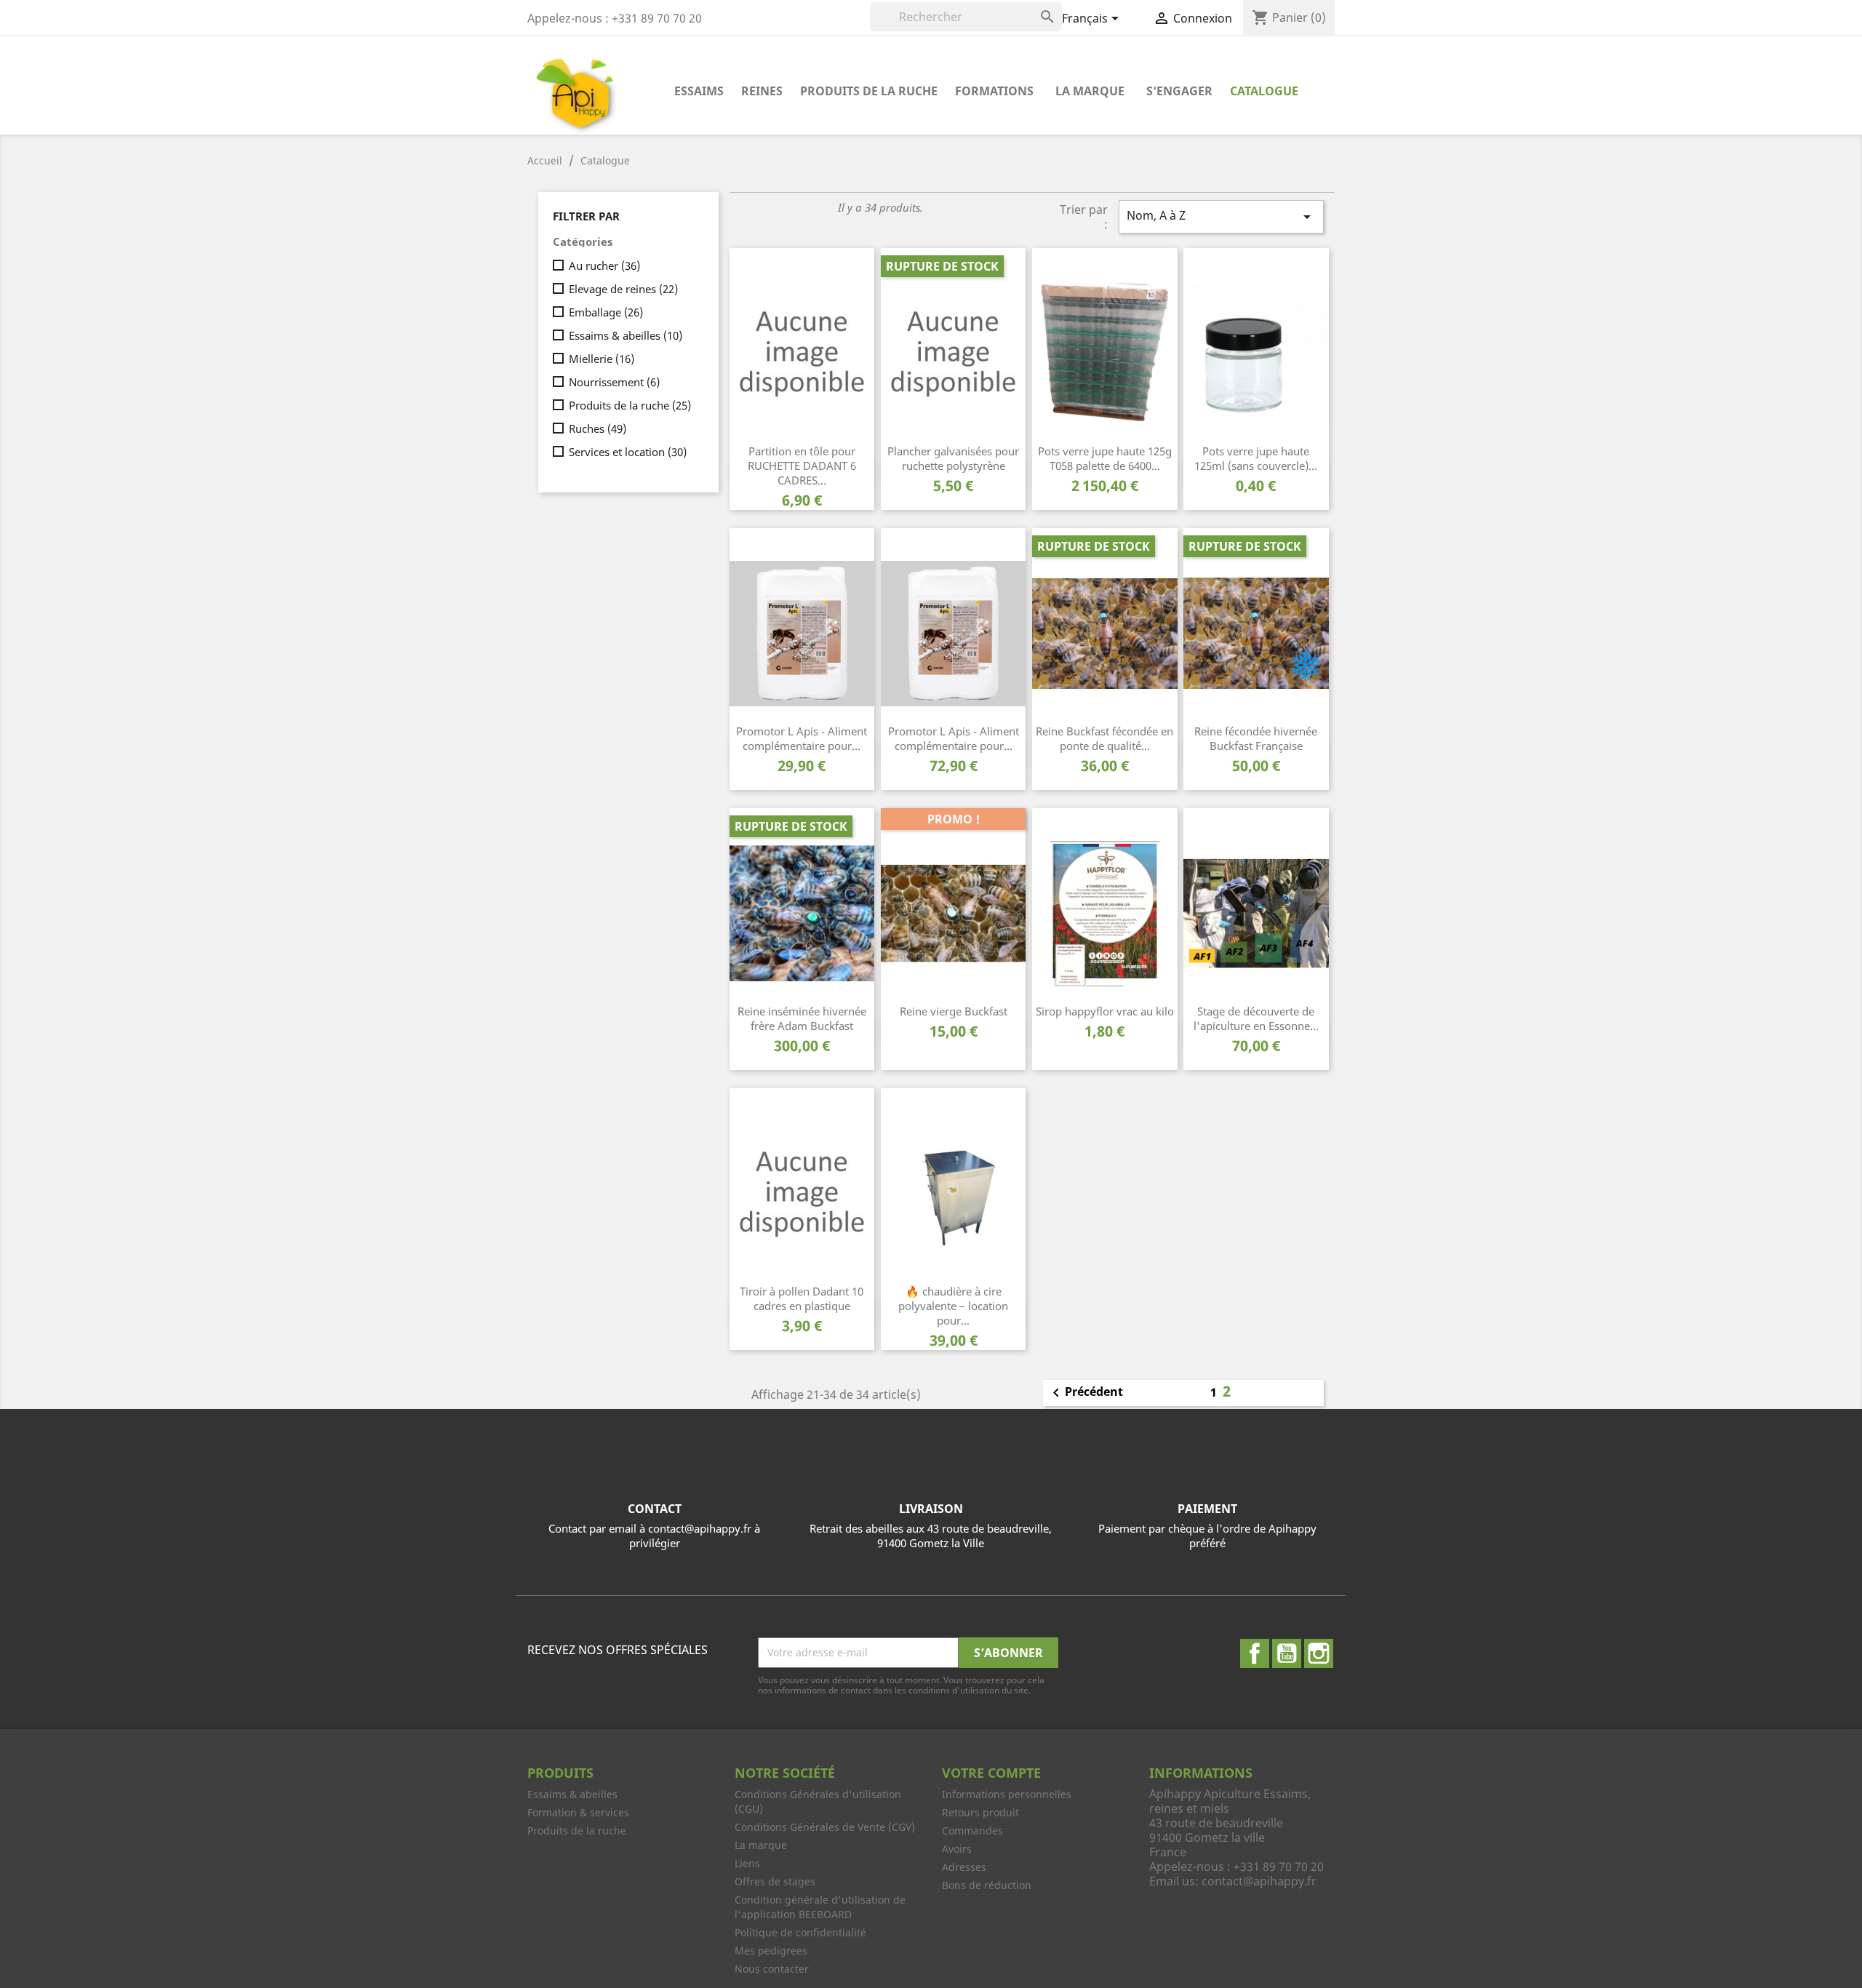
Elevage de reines (623, 289)
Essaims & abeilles (626, 335)
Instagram (1319, 1653)
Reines (762, 91)
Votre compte (991, 1773)
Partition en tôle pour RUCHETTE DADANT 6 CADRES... (802, 466)
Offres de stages (775, 1881)
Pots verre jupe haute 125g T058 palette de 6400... (1105, 458)
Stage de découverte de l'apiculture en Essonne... (1256, 1018)
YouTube (1287, 1653)
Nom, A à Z (1221, 216)
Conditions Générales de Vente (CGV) (825, 1827)
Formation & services (578, 1812)
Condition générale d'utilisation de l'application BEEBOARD (820, 1907)
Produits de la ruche (869, 91)
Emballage (606, 312)
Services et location (628, 452)
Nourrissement (614, 382)
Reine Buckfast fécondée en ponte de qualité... (1104, 738)
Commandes (972, 1831)
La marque (1090, 91)
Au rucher (604, 266)
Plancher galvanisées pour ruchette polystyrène (953, 458)
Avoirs (957, 1849)
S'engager (1179, 91)
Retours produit (980, 1812)
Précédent (1085, 1393)
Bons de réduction (987, 1885)
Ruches (598, 428)
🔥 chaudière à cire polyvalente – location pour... (953, 1306)
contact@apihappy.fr (1259, 1881)
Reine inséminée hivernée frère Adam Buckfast (802, 1018)
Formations (994, 91)
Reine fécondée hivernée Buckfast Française (1256, 738)
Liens (747, 1863)
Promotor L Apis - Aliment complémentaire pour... (802, 738)
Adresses (964, 1867)
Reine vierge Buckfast (954, 1011)
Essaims (699, 91)
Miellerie (602, 359)
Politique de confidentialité (800, 1932)
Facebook (1255, 1653)
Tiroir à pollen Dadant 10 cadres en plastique (802, 1298)
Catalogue (1264, 91)
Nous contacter (772, 1969)
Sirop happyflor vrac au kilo (1105, 1011)
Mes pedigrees (771, 1951)
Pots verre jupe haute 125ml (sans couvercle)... (1256, 458)
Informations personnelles (1007, 1794)
